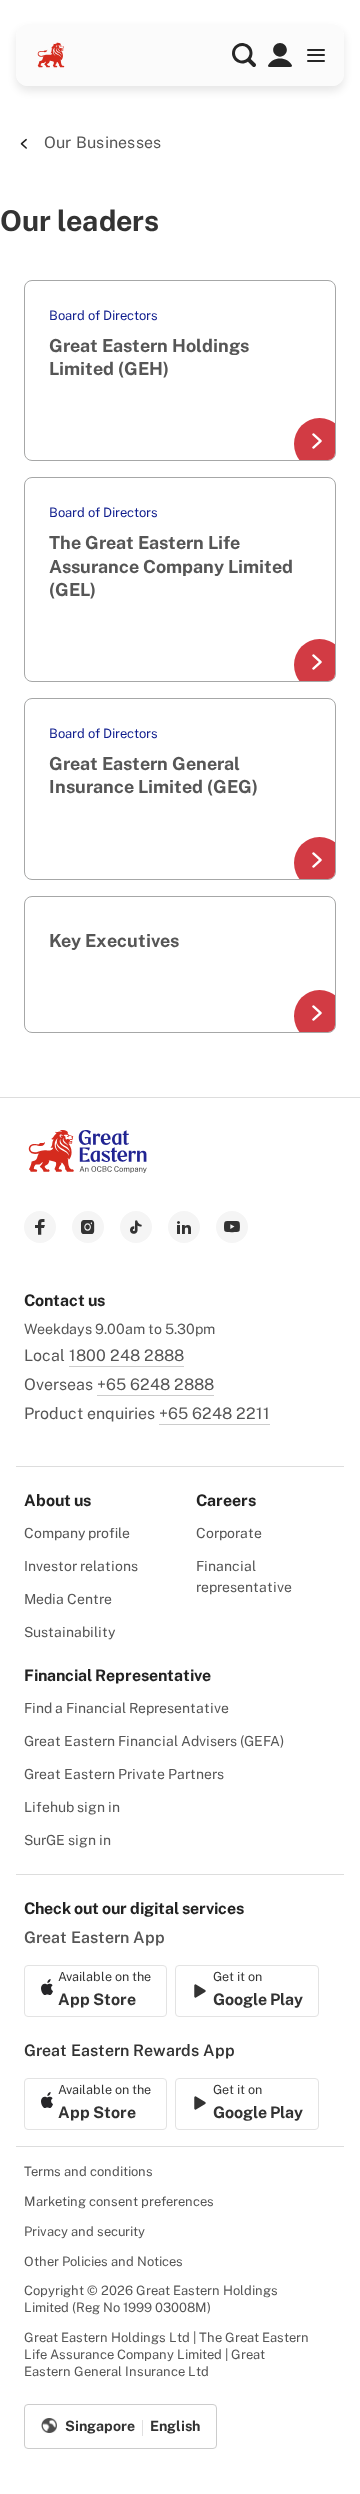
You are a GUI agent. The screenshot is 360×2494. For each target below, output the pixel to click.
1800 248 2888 (126, 1355)
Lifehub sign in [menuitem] (72, 1807)
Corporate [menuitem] (229, 1533)
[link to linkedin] (184, 1227)
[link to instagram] (88, 1227)
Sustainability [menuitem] (69, 1632)
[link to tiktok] (136, 1227)
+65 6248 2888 (155, 1384)
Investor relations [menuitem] (81, 1566)
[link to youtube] (232, 1227)
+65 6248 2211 (214, 1413)
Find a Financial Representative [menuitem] (126, 1708)
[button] (244, 55)
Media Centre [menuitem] (68, 1599)
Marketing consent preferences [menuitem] (119, 2201)
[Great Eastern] (51, 55)
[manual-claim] (280, 55)
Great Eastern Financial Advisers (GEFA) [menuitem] (154, 1741)
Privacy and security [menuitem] (84, 2231)
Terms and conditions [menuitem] (88, 2171)
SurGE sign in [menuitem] (67, 1840)
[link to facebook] (40, 1227)
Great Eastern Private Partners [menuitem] (124, 1774)
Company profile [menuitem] (77, 1533)
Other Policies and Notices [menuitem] (103, 2261)
